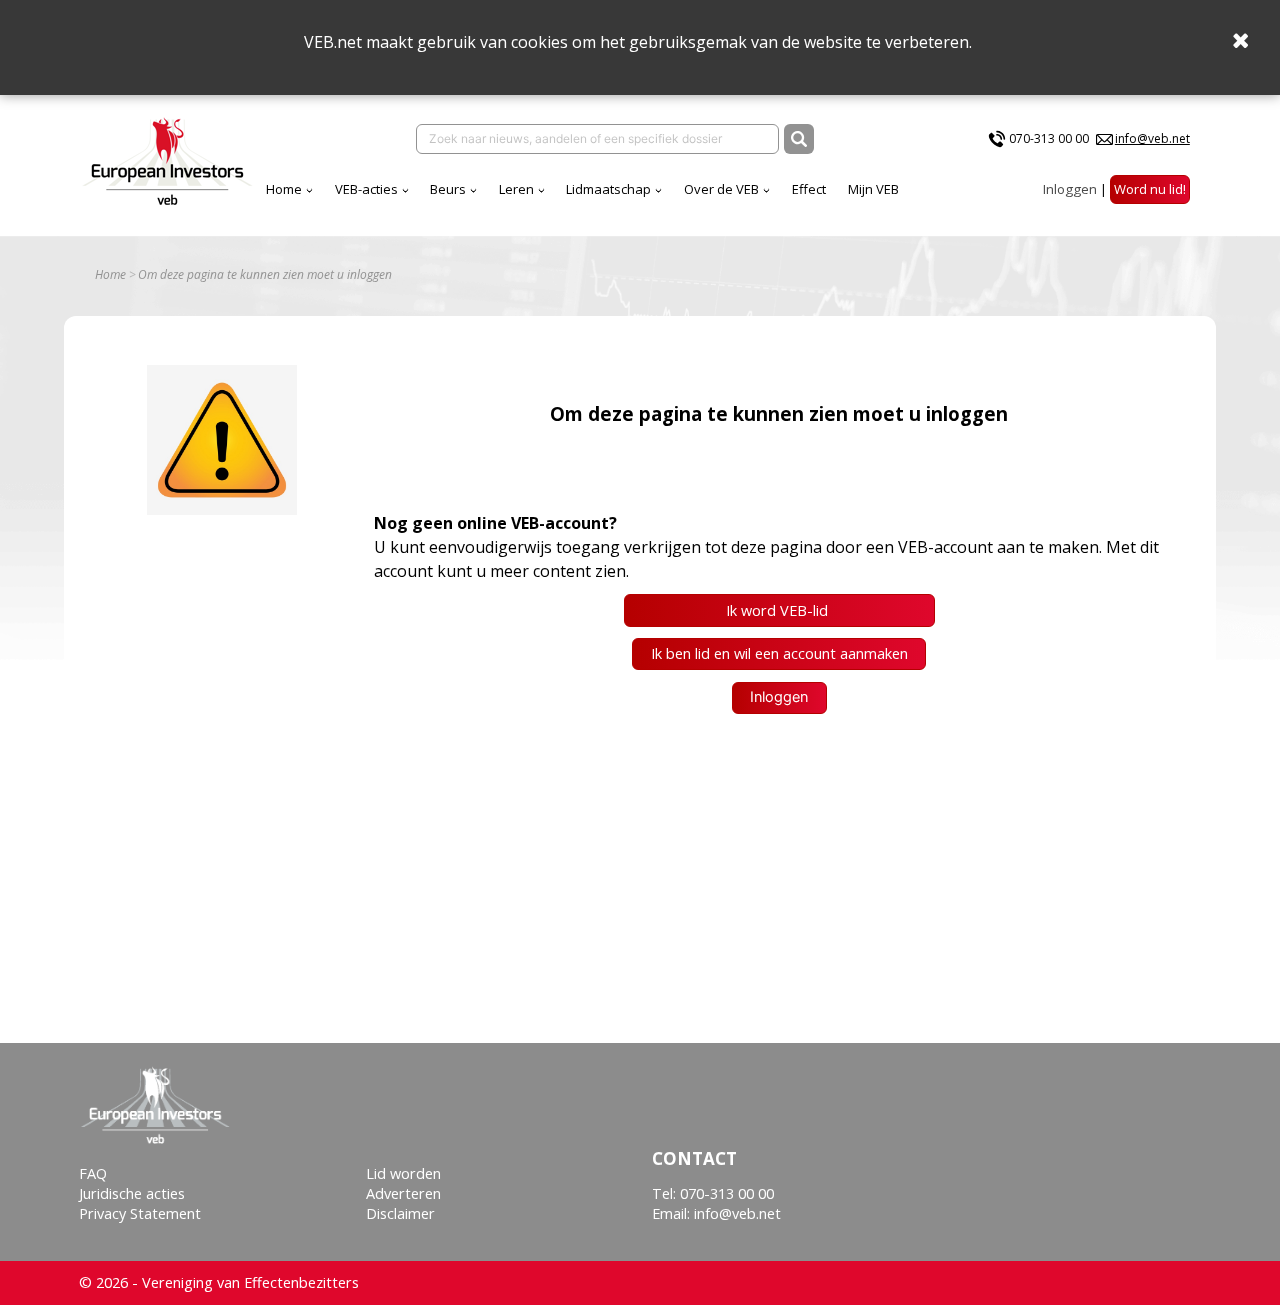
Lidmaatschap (608, 189)
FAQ (93, 1173)
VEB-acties (366, 189)
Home (284, 189)
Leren (516, 189)
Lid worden (403, 1173)
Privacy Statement (140, 1213)
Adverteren (403, 1193)
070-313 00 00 (1049, 138)
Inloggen (1070, 189)
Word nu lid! (1150, 189)
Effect (809, 189)
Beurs (448, 189)
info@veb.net (1152, 138)
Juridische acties (132, 1193)
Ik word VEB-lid (779, 610)
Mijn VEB (873, 189)
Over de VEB (721, 189)
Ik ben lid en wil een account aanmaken (779, 653)
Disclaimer (400, 1213)
